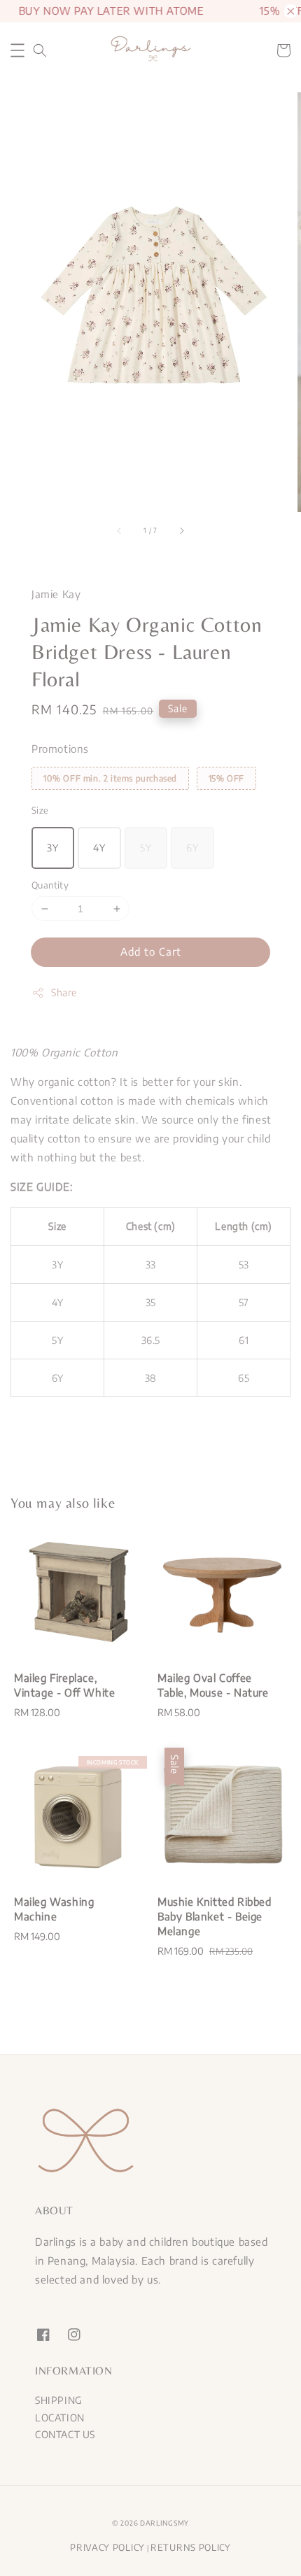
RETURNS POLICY (191, 2547)
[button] (17, 50)
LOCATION (60, 2418)
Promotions (60, 749)
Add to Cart (151, 951)
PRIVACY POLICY (107, 2547)
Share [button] (64, 992)
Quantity (50, 885)
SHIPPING (58, 2400)
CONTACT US (65, 2434)
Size (40, 810)
